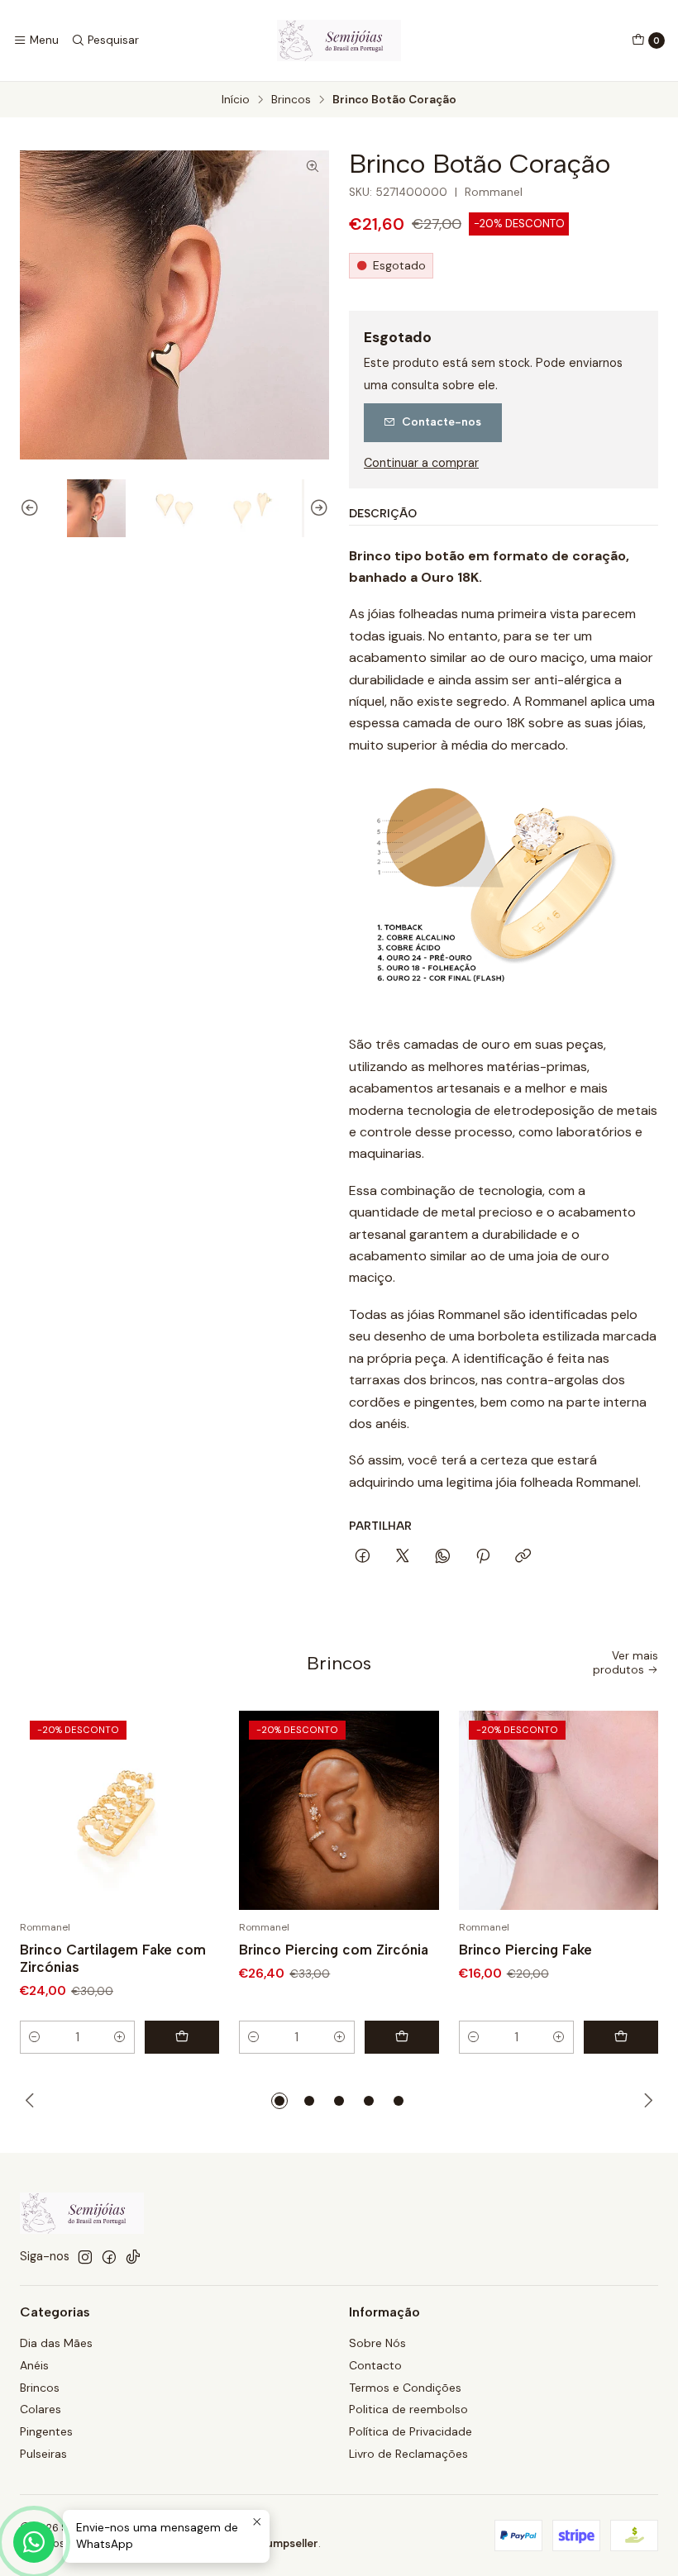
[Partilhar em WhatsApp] (443, 1557)
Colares (41, 2409)
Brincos (291, 100)
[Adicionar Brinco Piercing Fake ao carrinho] (621, 2037)
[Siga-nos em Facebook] (109, 2257)
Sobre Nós (377, 2343)
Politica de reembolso (408, 2409)
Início (236, 100)
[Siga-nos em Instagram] (85, 2257)
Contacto (375, 2365)
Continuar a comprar (421, 463)
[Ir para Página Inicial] (339, 40)
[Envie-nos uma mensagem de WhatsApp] (34, 2542)
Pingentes (46, 2431)
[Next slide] (317, 509)
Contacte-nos (442, 421)
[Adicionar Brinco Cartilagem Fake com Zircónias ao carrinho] (182, 2037)
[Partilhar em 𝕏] (403, 1557)
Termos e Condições (405, 2388)
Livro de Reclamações (408, 2454)
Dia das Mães (56, 2343)
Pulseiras (43, 2454)
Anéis (34, 2365)
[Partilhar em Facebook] (363, 1557)
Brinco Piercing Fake (525, 1950)
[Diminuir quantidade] (35, 2037)
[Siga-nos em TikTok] (133, 2257)
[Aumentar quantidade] (120, 2037)
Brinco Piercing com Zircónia (334, 1950)
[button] (279, 2101)
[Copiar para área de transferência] (523, 1557)
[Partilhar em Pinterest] (483, 1557)
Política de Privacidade (411, 2431)
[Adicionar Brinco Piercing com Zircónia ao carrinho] (402, 2037)
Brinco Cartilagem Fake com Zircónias (113, 1958)
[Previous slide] (32, 509)
